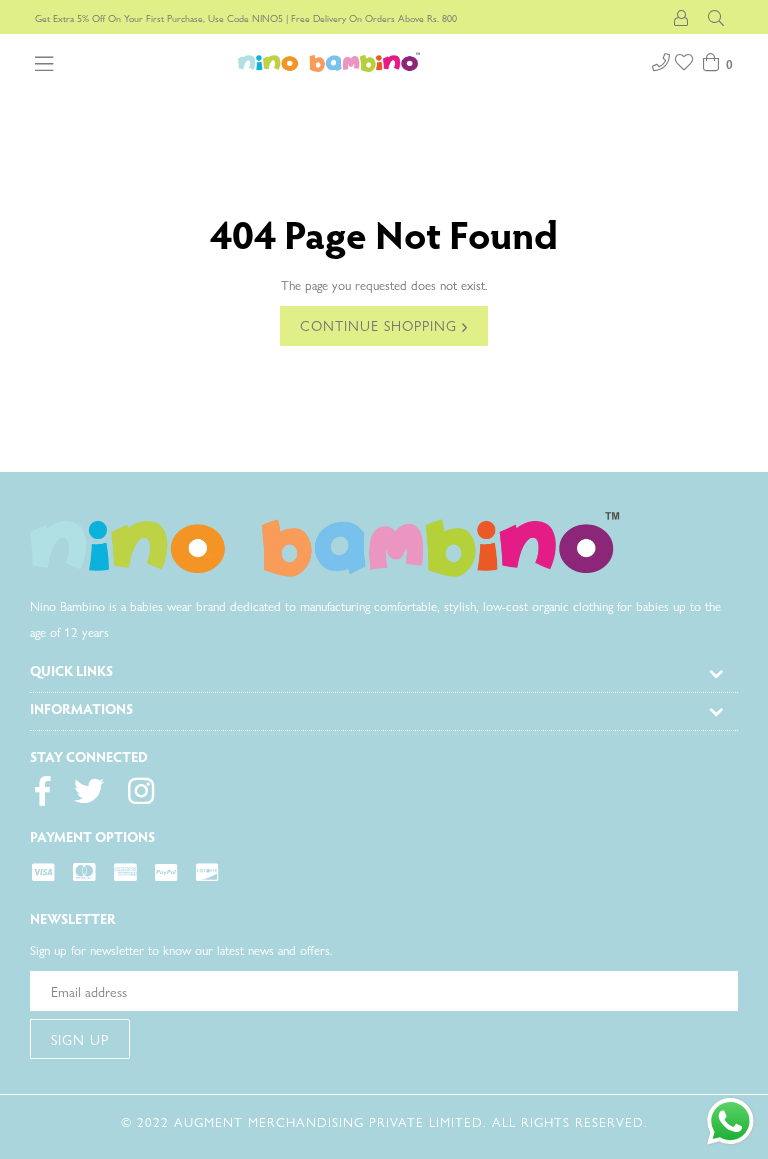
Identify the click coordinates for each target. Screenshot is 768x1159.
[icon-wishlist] (686, 59)
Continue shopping (381, 325)
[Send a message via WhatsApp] (730, 1121)
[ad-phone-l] (661, 59)
